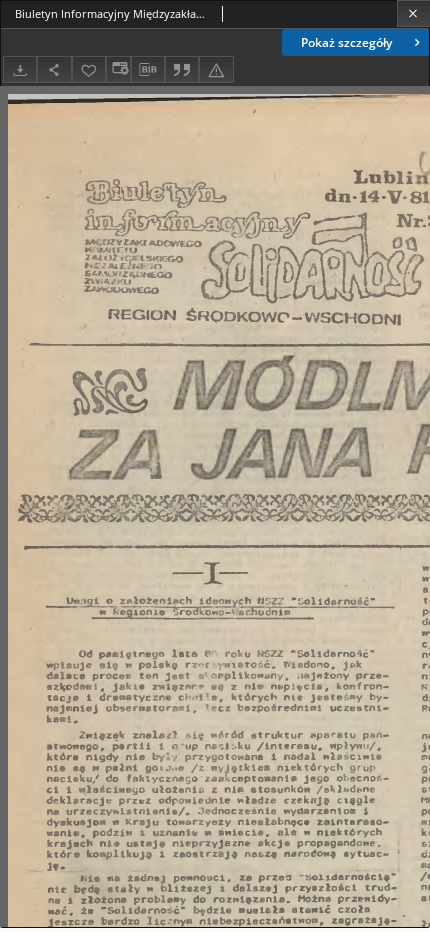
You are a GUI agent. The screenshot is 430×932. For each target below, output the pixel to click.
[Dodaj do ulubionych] (89, 69)
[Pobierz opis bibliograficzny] (148, 70)
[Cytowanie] (182, 69)
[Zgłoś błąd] (216, 69)
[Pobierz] (20, 69)
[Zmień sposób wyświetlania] (118, 69)
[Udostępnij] (54, 69)
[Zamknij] (413, 13)
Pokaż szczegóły (346, 42)
